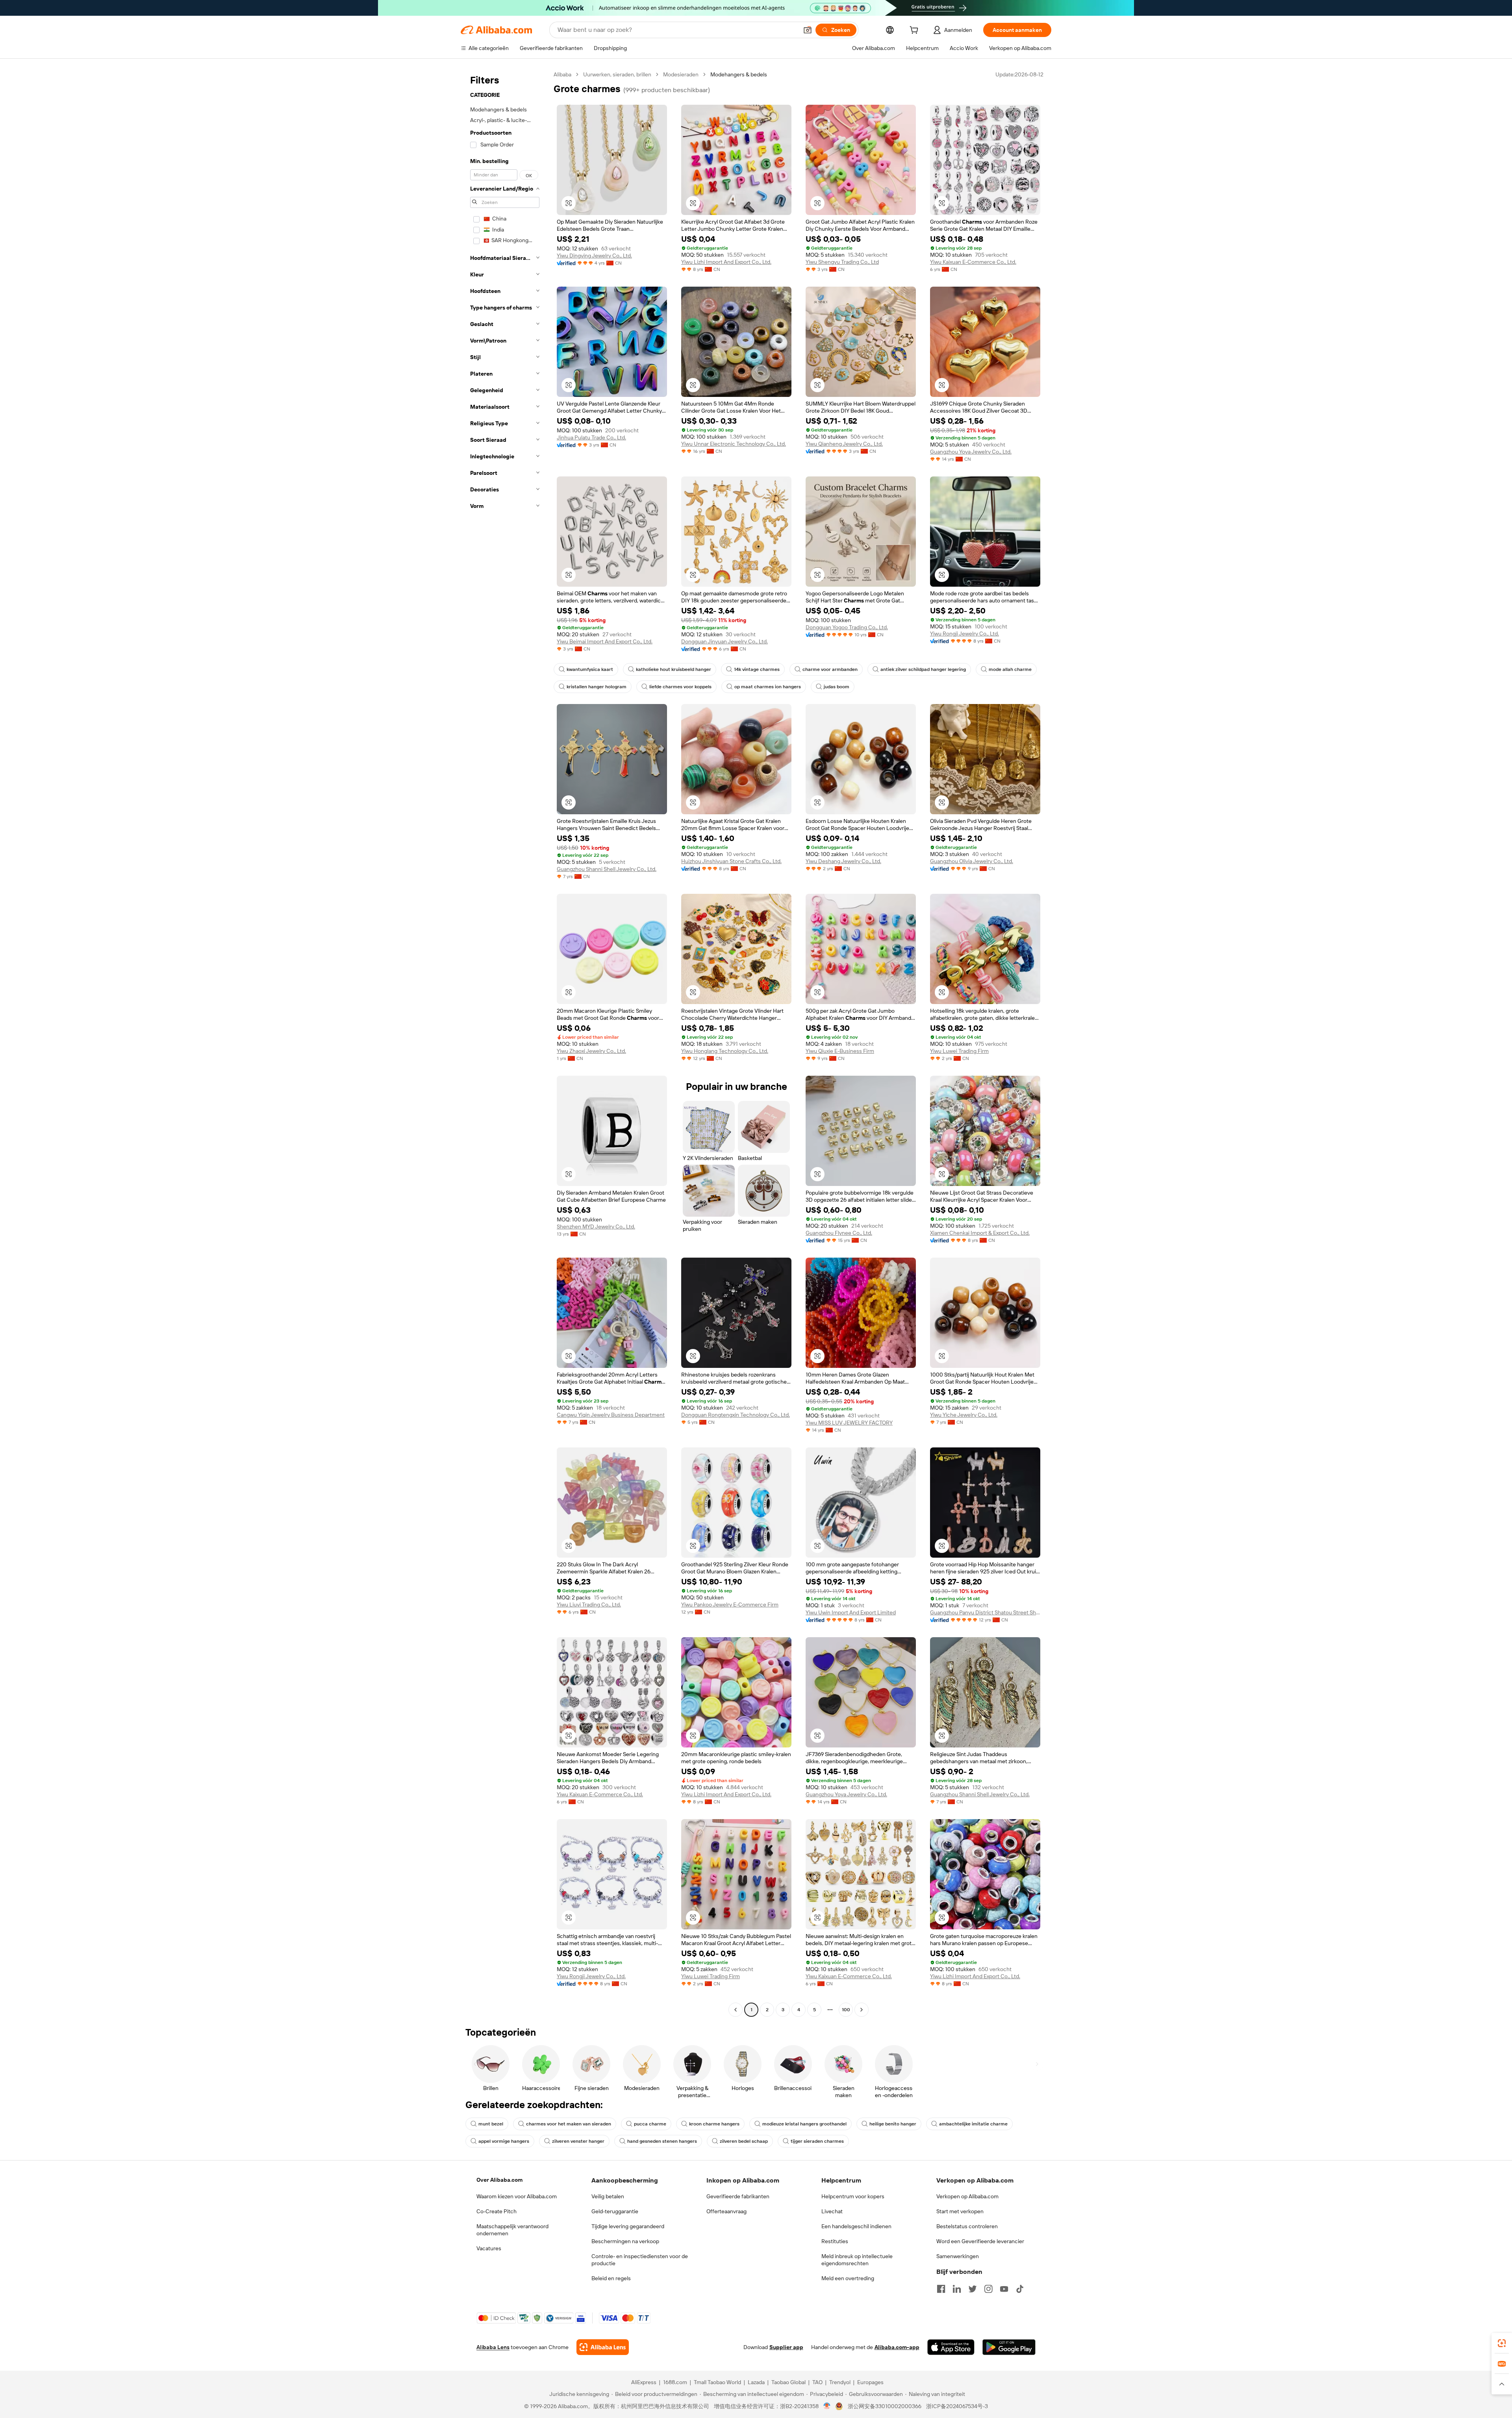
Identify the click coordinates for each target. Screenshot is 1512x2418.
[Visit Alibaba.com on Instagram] (988, 2289)
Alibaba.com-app (897, 2347)
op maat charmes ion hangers (768, 687)
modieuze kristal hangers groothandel (804, 2124)
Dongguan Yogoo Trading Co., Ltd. (847, 627)
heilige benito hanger (893, 2124)
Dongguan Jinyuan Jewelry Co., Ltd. (724, 641)
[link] (1502, 2343)
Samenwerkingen (958, 2256)
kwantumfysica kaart (590, 669)
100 (846, 2010)
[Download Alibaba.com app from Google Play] (1009, 2347)
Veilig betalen (608, 2196)
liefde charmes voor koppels (680, 687)
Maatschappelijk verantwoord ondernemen (512, 2230)
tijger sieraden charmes (817, 2141)
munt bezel (491, 2124)
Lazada (756, 2382)
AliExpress (644, 2382)
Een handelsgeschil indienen (856, 2226)
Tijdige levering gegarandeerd (628, 2226)
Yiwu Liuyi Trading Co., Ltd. (589, 1605)
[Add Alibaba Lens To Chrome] (603, 2347)
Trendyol (840, 2382)
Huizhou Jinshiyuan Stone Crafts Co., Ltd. (731, 861)
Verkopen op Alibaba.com (967, 2196)
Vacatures (489, 2248)
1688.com (675, 2382)
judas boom (837, 687)
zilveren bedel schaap (744, 2141)
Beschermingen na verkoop (625, 2241)
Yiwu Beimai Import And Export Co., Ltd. (605, 641)
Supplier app (786, 2347)
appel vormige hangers (504, 2141)
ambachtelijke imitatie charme (973, 2124)
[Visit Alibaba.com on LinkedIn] (957, 2289)
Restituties (835, 2241)
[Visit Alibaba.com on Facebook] (941, 2289)
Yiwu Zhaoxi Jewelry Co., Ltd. (591, 1051)
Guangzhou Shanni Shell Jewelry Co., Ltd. (607, 869)
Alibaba (562, 74)
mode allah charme (1010, 669)
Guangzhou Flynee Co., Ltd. (839, 1233)
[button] (808, 30)
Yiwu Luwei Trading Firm (959, 1051)
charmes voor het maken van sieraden (569, 2124)
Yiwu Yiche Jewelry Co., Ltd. (964, 1415)
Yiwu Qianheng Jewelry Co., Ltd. (844, 444)
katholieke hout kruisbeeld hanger (674, 669)
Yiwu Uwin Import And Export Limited (851, 1612)
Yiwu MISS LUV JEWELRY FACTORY (849, 1423)
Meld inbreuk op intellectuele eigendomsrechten (857, 2260)
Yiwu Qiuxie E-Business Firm (840, 1051)
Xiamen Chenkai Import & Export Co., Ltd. (980, 1233)
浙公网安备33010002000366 (885, 2406)
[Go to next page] (862, 2010)
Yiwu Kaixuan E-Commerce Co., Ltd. (973, 262)
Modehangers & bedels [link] (739, 74)
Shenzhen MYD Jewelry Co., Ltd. (596, 1227)
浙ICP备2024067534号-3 (957, 2406)
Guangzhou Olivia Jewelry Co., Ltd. (972, 861)
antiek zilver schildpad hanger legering (923, 669)
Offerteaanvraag (726, 2211)
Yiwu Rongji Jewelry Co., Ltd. (964, 634)
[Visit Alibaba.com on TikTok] (1020, 2289)
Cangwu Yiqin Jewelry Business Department (611, 1415)
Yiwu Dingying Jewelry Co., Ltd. (594, 256)
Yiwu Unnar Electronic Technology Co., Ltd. (734, 444)
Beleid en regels (611, 2278)
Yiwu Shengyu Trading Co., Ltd (842, 262)
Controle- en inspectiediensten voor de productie (640, 2260)
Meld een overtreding (848, 2278)
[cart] (915, 31)
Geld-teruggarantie (615, 2211)
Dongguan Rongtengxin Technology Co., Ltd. (736, 1415)
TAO (817, 2382)
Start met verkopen (960, 2211)
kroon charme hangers (714, 2124)
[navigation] (505, 1043)
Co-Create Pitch (497, 2211)
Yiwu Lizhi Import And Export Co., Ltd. (726, 262)
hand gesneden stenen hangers (662, 2141)
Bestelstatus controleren (967, 2226)
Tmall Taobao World (717, 2382)
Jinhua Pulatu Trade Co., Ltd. (591, 437)
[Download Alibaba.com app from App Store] (951, 2347)
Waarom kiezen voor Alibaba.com (517, 2196)
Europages (870, 2382)
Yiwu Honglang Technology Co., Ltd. (725, 1051)
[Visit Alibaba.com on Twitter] (973, 2289)
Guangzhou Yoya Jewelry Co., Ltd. (971, 452)
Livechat (832, 2211)
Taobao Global (788, 2382)
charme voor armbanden (830, 669)
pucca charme (650, 2124)
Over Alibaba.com (499, 2180)
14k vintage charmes (757, 669)
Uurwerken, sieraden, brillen (617, 74)
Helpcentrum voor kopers (853, 2196)
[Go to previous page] (736, 2010)
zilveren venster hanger (578, 2141)
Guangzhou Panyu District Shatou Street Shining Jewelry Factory (985, 1612)
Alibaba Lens (493, 2347)
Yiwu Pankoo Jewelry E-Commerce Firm (730, 1605)
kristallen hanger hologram (597, 687)
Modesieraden (681, 74)
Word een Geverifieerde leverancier (980, 2241)
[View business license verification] (827, 2406)
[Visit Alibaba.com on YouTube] (1004, 2289)
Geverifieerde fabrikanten (738, 2196)
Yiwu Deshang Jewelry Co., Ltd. (843, 861)
